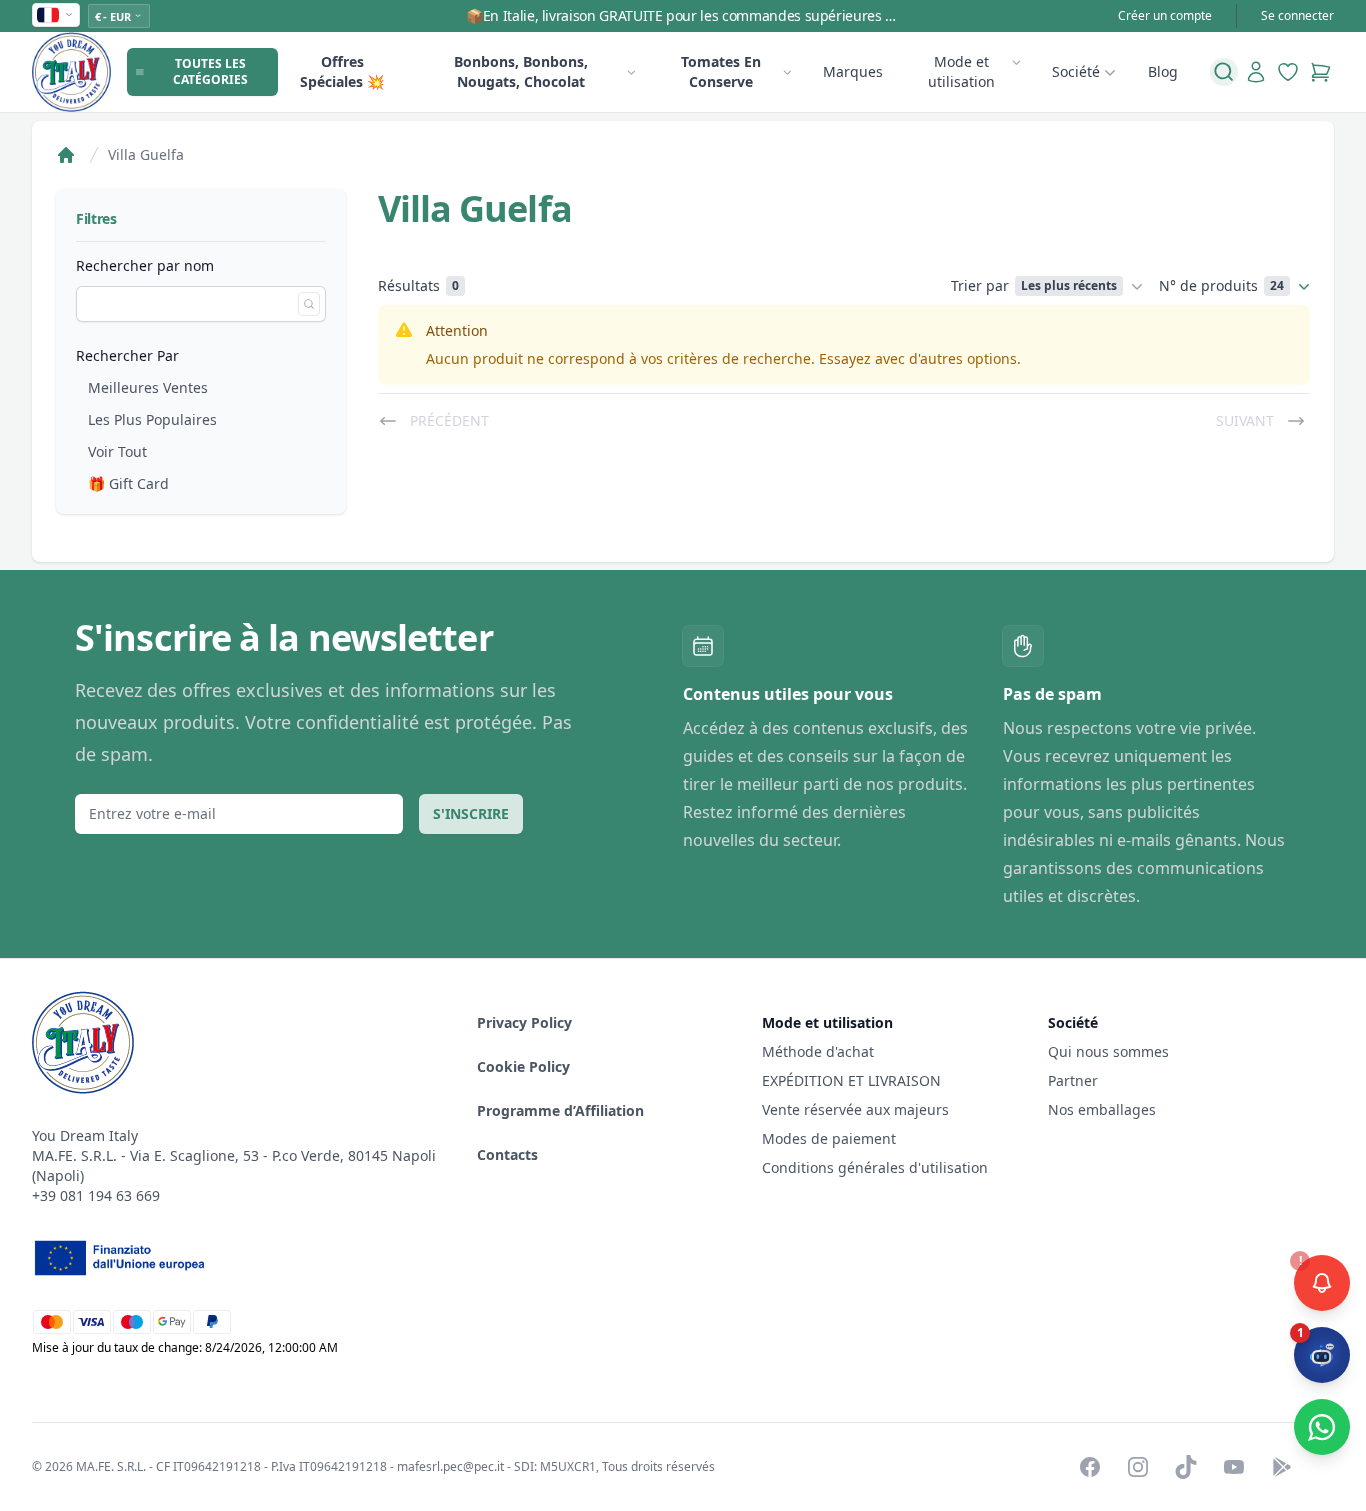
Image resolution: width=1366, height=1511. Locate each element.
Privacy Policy (524, 1022)
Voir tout (117, 451)
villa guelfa (146, 154)
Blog (1163, 71)
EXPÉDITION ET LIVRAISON (853, 1080)
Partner (1073, 1080)
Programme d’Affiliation (560, 1110)
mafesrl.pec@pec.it (450, 1466)
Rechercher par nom (145, 265)
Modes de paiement (829, 1138)
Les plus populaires (152, 419)
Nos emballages (1102, 1109)
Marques (853, 71)
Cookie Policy (523, 1066)
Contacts (507, 1154)
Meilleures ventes (148, 387)
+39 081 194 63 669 (96, 1195)
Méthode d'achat (818, 1051)
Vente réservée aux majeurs (855, 1109)
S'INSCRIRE (471, 813)
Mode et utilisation (961, 71)
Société (1076, 71)
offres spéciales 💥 (342, 71)
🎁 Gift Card (128, 483)
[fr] (56, 15)
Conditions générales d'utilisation (875, 1167)
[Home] (66, 155)
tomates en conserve (721, 71)
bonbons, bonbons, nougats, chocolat (521, 71)
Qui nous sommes (1108, 1051)
